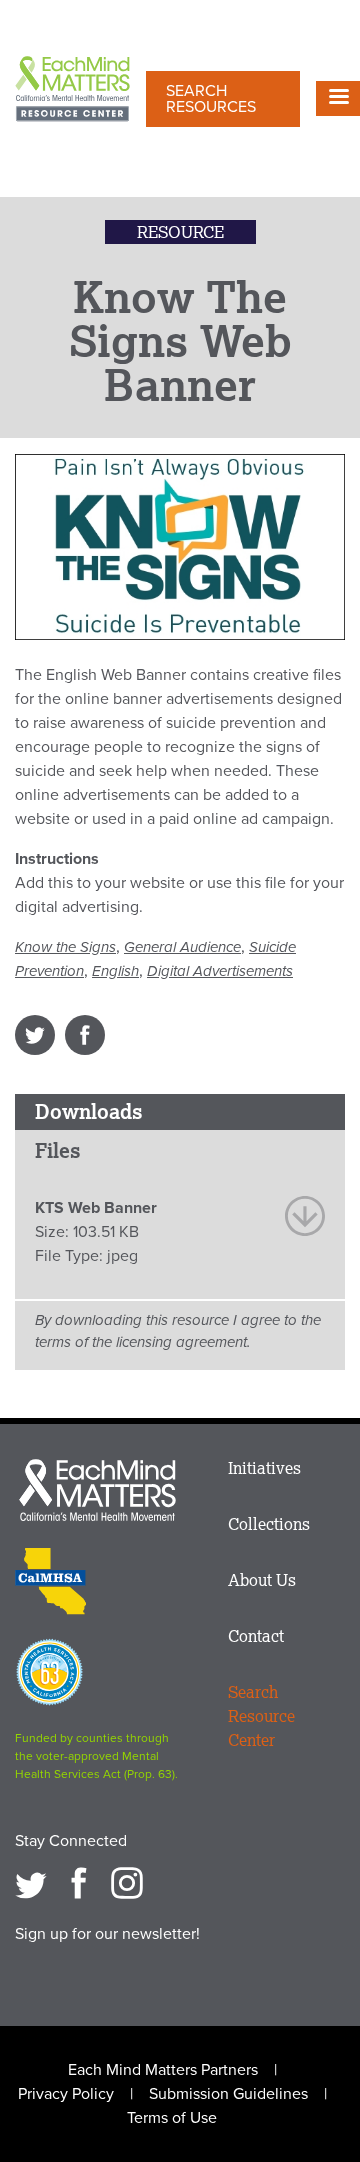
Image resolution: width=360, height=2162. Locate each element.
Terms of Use (172, 2118)
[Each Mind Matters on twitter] (31, 1883)
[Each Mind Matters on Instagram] (127, 1883)
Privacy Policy (66, 2094)
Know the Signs (65, 947)
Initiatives (264, 1468)
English (115, 971)
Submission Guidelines (228, 2094)
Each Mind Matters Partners (163, 2070)
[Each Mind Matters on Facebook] (79, 1883)
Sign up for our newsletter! (107, 1934)
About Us (262, 1580)
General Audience (182, 947)
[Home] (72, 90)
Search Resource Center (261, 1716)
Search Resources (211, 99)
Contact (256, 1636)
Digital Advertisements (220, 971)
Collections (269, 1524)
